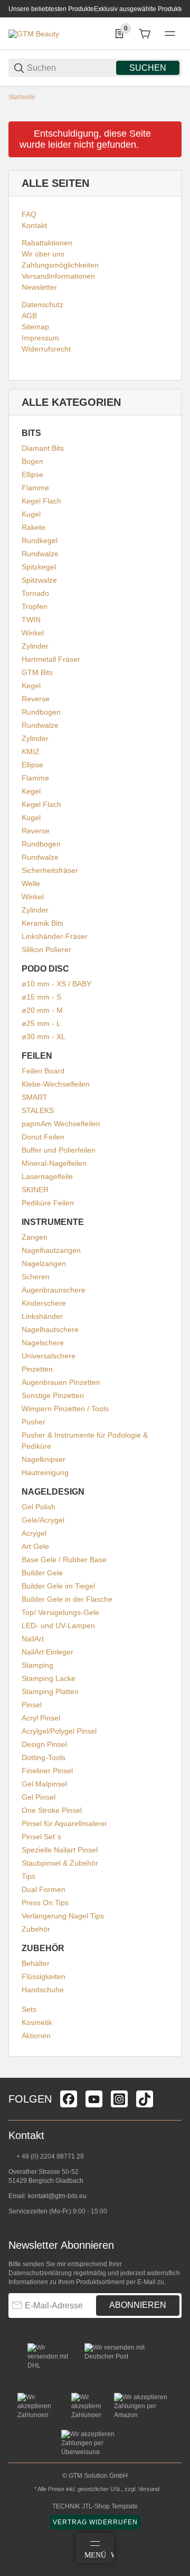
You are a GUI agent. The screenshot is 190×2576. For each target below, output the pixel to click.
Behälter (36, 1963)
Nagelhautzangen (51, 1250)
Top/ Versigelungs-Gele (60, 1612)
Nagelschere (43, 1343)
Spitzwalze (39, 580)
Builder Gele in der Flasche (67, 1599)
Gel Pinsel (39, 1797)
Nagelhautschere (50, 1329)
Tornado (35, 593)
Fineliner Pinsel (47, 1771)
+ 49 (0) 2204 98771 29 (49, 2156)
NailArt (33, 1639)
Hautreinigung (45, 1472)
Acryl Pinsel (41, 1718)
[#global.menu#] (170, 34)
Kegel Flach (41, 501)
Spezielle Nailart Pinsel (60, 1850)
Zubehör (36, 1929)
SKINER (35, 1190)
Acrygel (34, 1533)
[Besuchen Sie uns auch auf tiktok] (145, 2099)
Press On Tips (45, 1903)
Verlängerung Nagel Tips (63, 1916)
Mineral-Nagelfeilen (54, 1163)
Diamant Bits (43, 448)
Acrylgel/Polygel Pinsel (59, 1731)
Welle (31, 883)
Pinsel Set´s (41, 1837)
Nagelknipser (44, 1459)
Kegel (31, 686)
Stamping (37, 1665)
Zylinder (35, 646)
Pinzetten (37, 1369)
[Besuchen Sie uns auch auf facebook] (69, 2099)
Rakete (34, 527)
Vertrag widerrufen (95, 2522)
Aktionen (36, 2036)
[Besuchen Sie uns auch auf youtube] (94, 2099)
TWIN (31, 620)
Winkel (33, 633)
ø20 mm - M (42, 1010)
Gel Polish (39, 1507)
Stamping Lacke (49, 1678)
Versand (149, 2489)
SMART (35, 1097)
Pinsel (32, 1705)
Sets (29, 2009)
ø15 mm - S (41, 997)
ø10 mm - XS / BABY (56, 984)
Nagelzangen (44, 1263)
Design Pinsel (44, 1744)
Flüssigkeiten (44, 1976)
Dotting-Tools (44, 1757)
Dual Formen (44, 1889)
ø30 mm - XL (44, 1037)
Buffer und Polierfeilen (59, 1150)
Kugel (31, 514)
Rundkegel (40, 540)
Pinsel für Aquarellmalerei (64, 1823)
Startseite (22, 97)
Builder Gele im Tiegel (58, 1586)
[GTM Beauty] (34, 33)
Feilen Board (43, 1071)
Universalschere (49, 1356)
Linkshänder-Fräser (55, 936)
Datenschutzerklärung (40, 2273)
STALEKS (38, 1110)
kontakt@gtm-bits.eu (57, 2196)
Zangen (35, 1237)
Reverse (36, 699)
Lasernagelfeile (47, 1176)
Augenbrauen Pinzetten (61, 1382)
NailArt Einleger (47, 1652)
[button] (173, 2074)
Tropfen (35, 606)
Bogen (32, 461)
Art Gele (35, 1546)
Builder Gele (42, 1573)
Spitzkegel (39, 567)
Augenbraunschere (54, 1290)
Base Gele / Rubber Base (64, 1560)
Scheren (36, 1277)
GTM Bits (37, 672)
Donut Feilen (43, 1137)
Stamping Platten (50, 1691)
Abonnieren (138, 2305)
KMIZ (31, 752)
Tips (28, 1876)
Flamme (35, 488)
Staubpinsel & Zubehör (60, 1863)
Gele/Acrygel (43, 1520)
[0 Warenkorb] (145, 34)
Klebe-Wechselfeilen (56, 1084)
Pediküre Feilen (48, 1203)
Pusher (34, 1422)
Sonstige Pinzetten (53, 1395)
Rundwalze (40, 554)
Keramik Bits (42, 923)
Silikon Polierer (46, 949)
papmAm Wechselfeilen (61, 1124)
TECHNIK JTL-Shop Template (95, 2506)
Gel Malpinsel (44, 1784)
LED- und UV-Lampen (58, 1626)
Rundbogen (41, 712)
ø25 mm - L (41, 1023)
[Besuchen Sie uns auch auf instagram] (119, 2099)
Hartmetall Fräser (51, 659)
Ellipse (32, 474)
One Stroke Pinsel (52, 1810)
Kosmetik (37, 2022)
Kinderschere (44, 1303)
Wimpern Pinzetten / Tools (65, 1409)
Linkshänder (42, 1316)
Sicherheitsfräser (50, 870)
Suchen (148, 68)
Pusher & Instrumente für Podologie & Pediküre (85, 1441)
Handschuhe (43, 1990)
